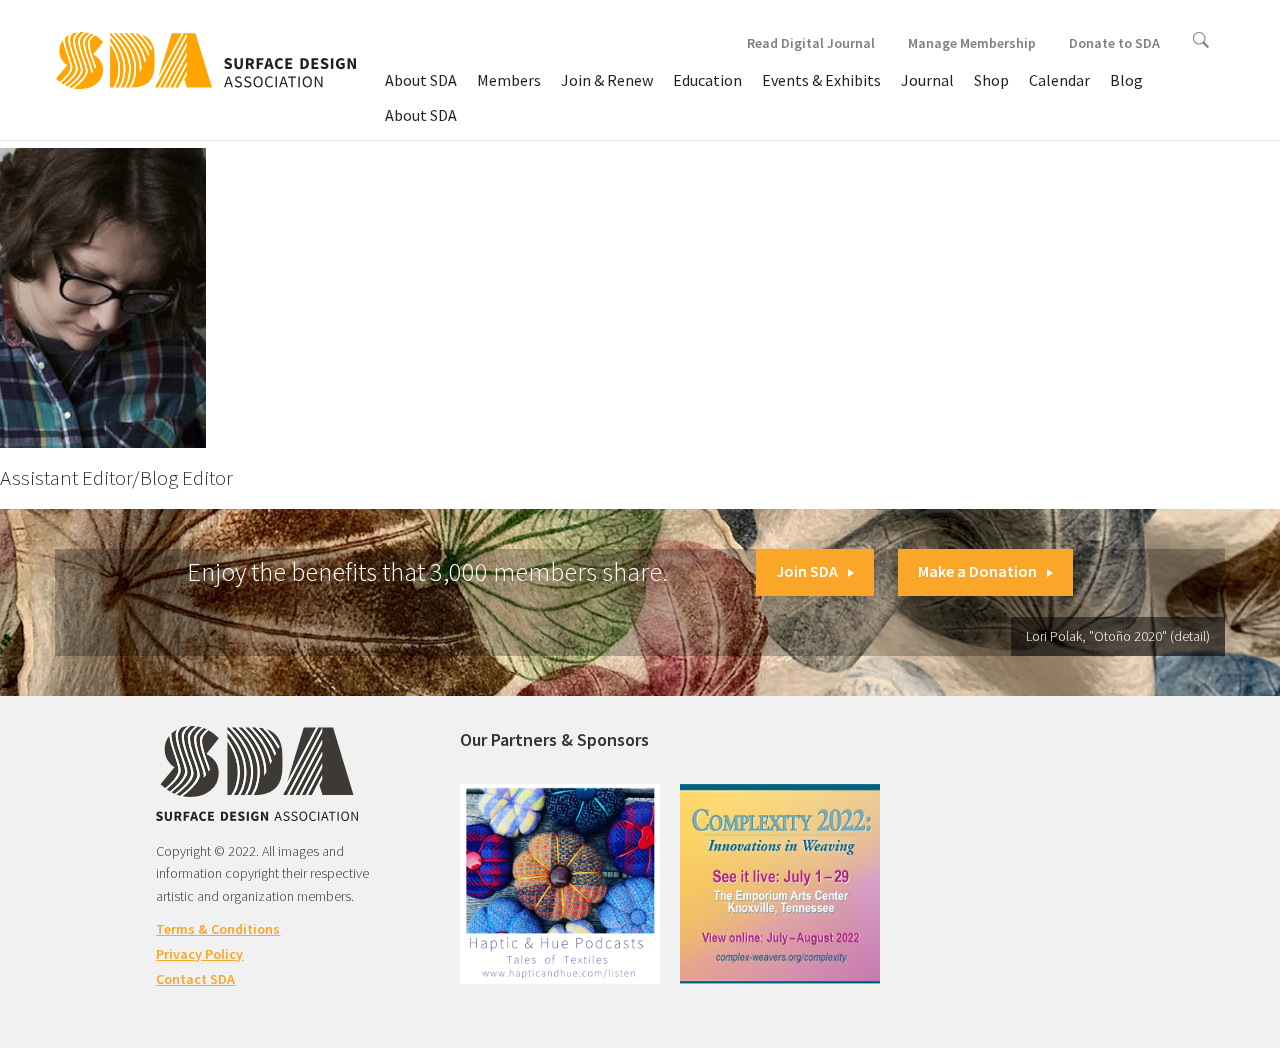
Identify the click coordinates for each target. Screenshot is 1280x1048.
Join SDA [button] (807, 571)
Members (509, 80)
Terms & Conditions (218, 929)
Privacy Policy (199, 954)
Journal (927, 80)
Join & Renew (607, 80)
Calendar (1059, 80)
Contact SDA (195, 979)
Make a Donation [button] (977, 571)
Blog (1126, 80)
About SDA (421, 80)
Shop (991, 80)
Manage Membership (972, 43)
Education (707, 80)
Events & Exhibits (821, 80)
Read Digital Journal (811, 43)
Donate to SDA (1114, 43)
